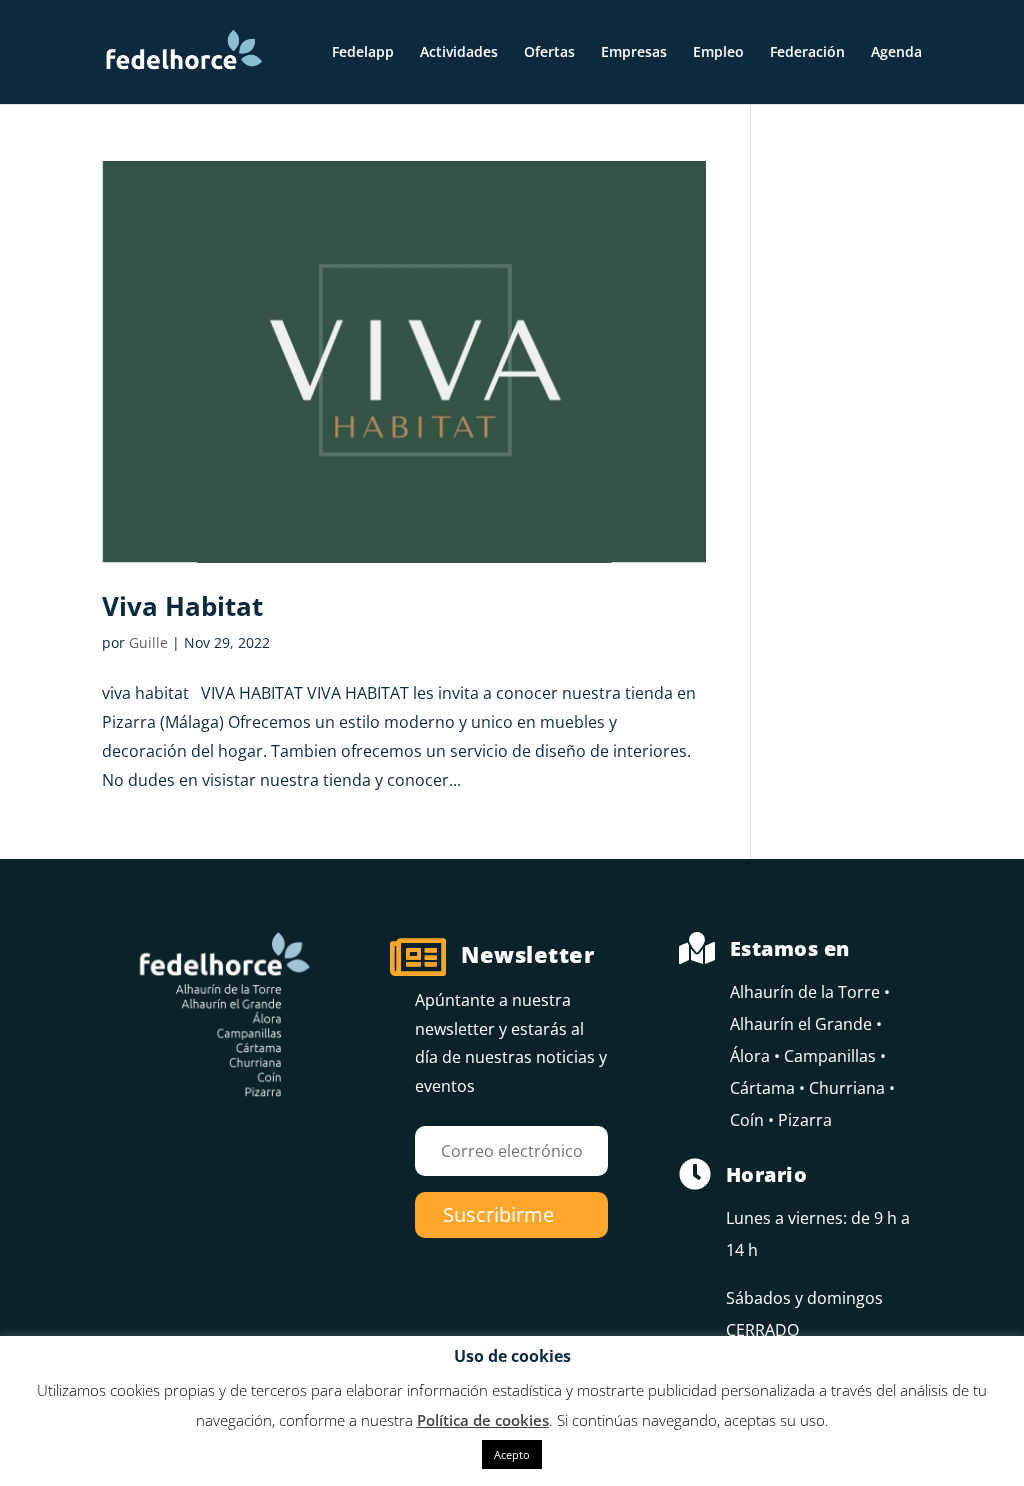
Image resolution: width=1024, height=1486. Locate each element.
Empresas (634, 53)
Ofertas (549, 53)
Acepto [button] (512, 1454)
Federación (807, 53)
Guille (148, 642)
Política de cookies (483, 1420)
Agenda (896, 53)
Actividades (459, 53)
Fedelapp (363, 53)
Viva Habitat (182, 606)
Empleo (718, 53)
